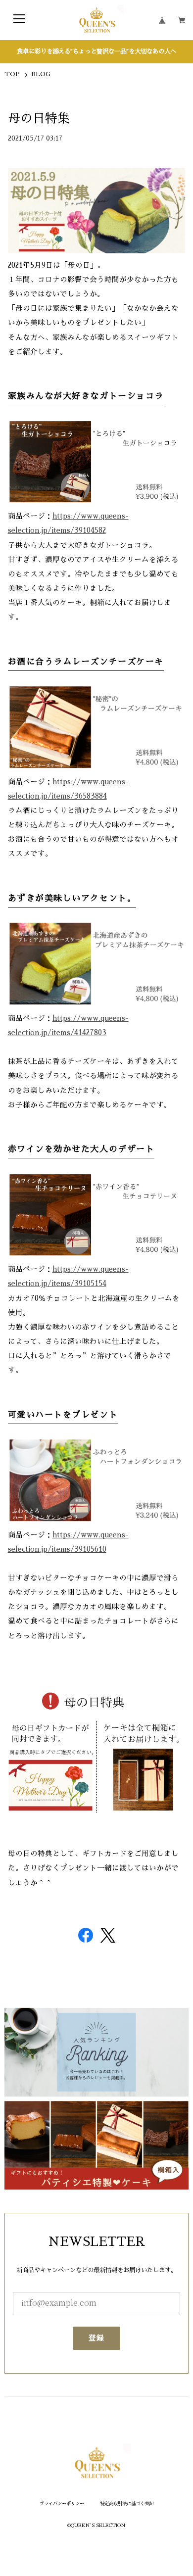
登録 (97, 2338)
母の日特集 (39, 119)
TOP (12, 74)
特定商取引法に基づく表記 (127, 2504)
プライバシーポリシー (62, 2504)
